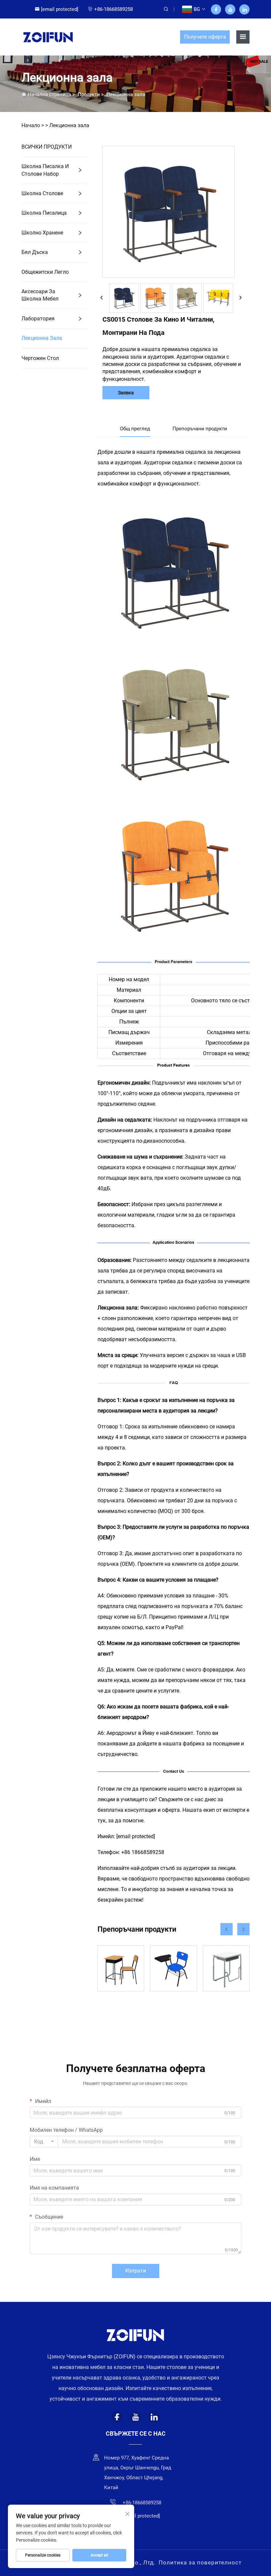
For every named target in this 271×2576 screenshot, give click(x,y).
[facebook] (216, 9)
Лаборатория (38, 319)
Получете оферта (205, 37)
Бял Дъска (35, 252)
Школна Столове (42, 193)
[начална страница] (48, 36)
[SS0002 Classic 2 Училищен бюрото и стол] (121, 1968)
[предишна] (102, 298)
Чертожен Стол (40, 358)
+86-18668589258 (114, 9)
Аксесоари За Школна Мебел (40, 295)
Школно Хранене (42, 233)
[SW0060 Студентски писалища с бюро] (173, 1968)
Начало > (33, 125)
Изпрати (136, 2271)
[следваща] (240, 298)
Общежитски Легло (45, 272)
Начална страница (49, 94)
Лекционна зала (126, 94)
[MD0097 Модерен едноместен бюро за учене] (226, 1968)
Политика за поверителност (200, 2562)
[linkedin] (244, 9)
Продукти (89, 94)
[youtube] (230, 9)
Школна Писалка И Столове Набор (45, 170)
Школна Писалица (44, 213)
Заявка (126, 393)
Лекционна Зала (42, 338)
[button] (227, 1929)
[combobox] (44, 2142)
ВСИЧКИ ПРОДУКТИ (47, 147)
